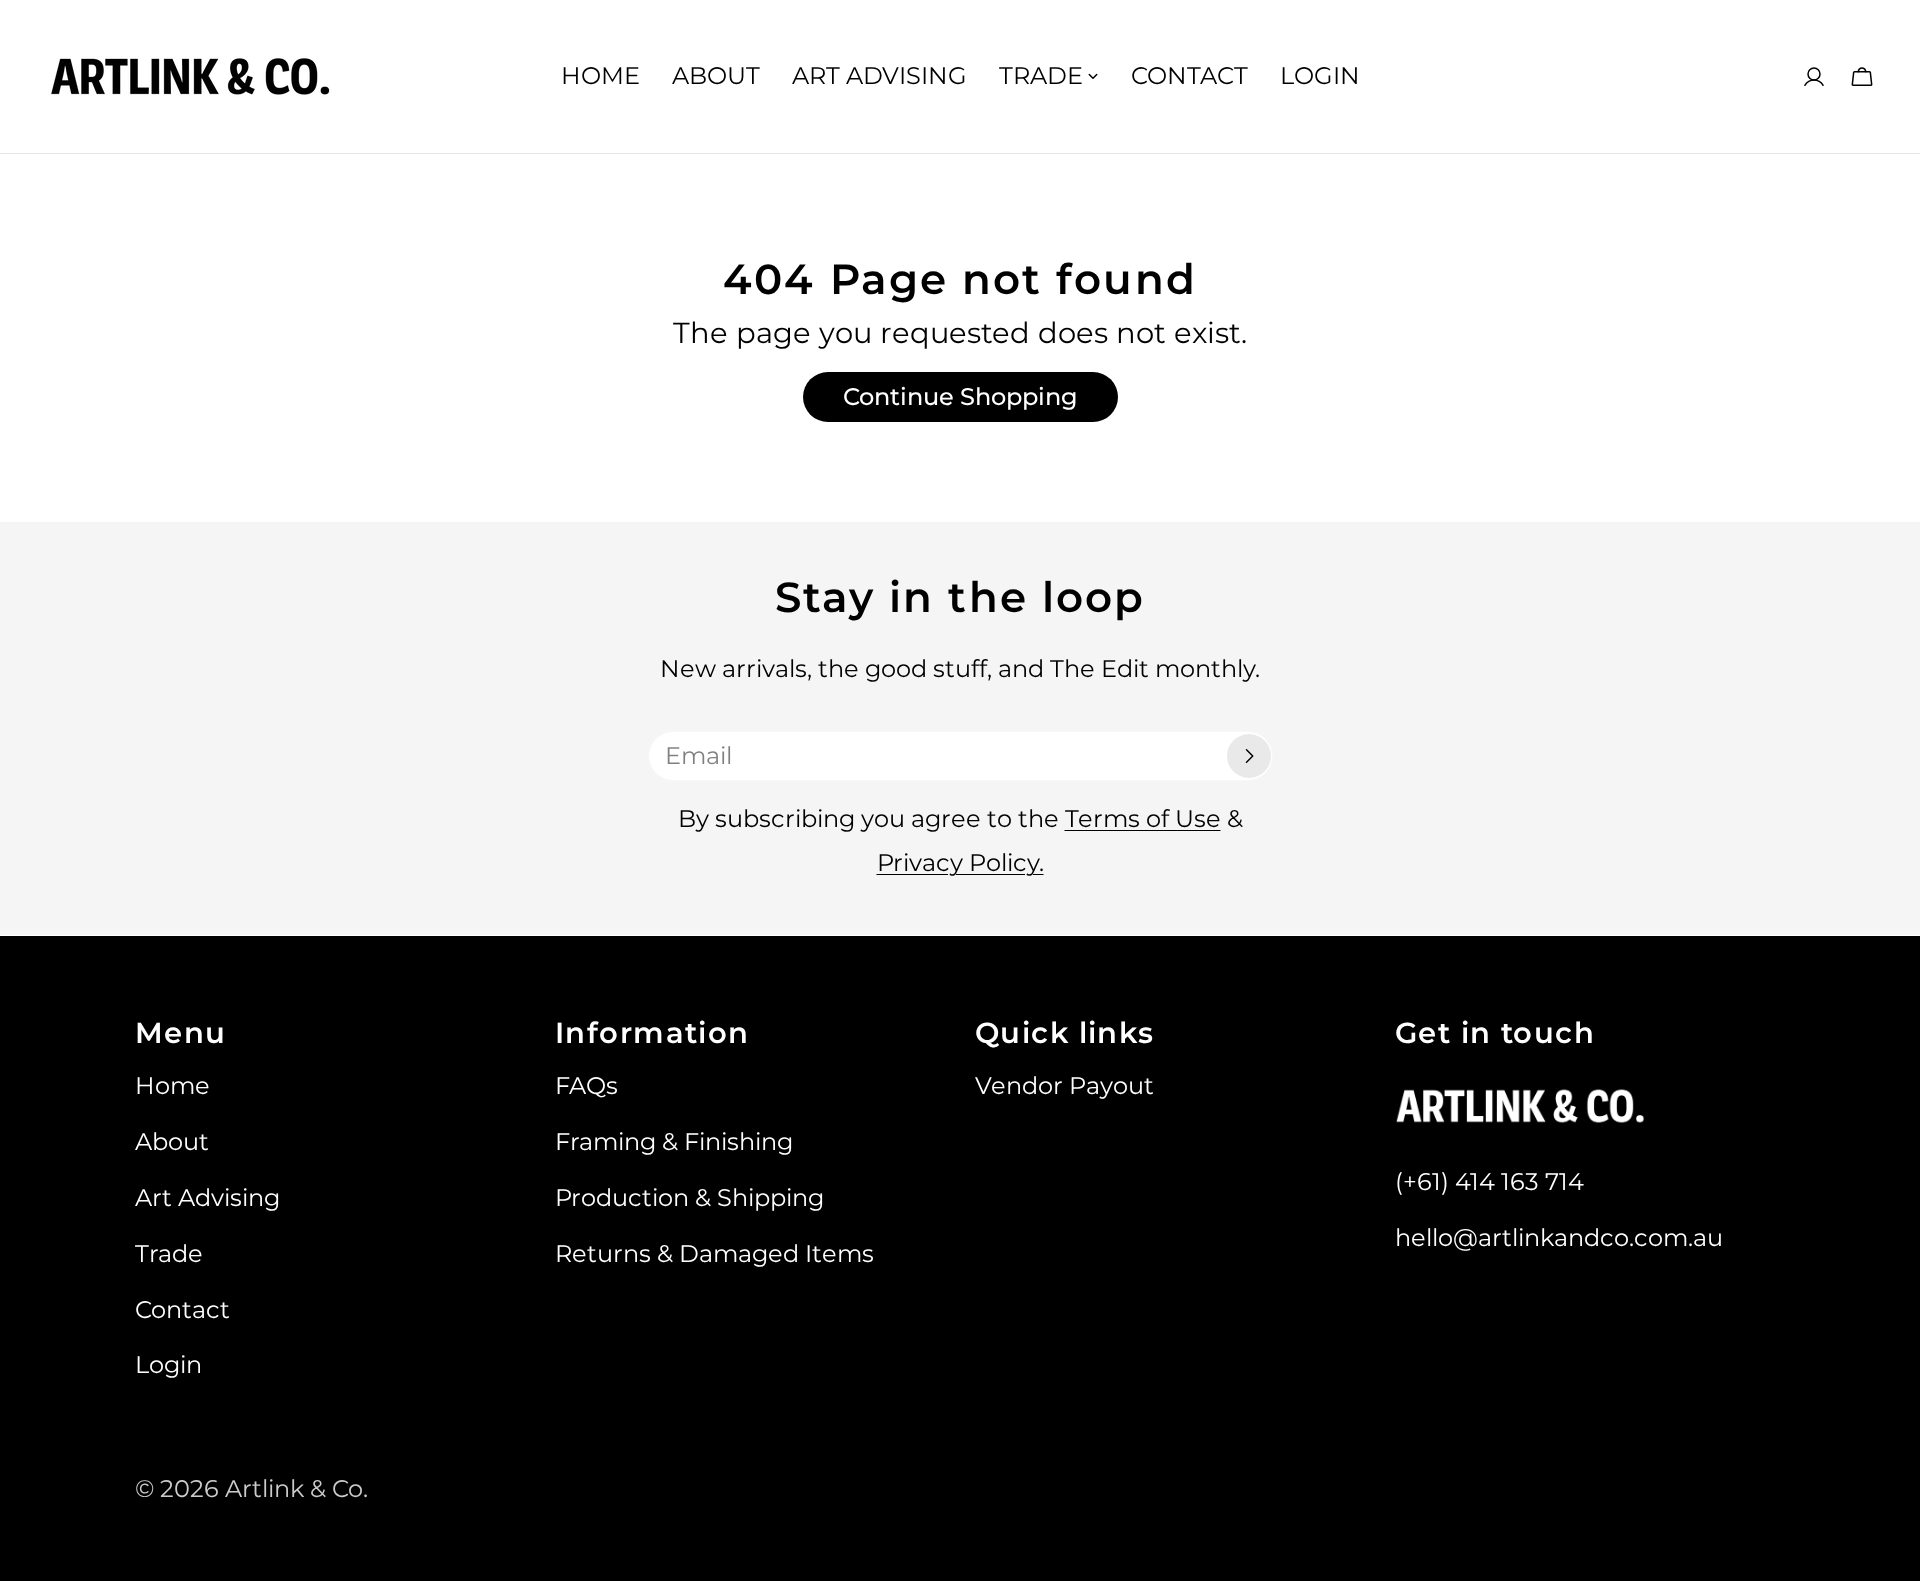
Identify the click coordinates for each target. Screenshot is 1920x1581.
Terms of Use (1143, 818)
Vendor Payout (1064, 1085)
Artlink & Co (294, 1488)
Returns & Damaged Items (714, 1253)
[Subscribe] (1249, 756)
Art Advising (207, 1197)
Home (172, 1085)
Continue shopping (960, 396)
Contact (182, 1309)
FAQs (586, 1085)
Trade (169, 1253)
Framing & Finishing (674, 1141)
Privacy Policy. (960, 862)
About (172, 1141)
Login (168, 1364)
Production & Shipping (689, 1197)
